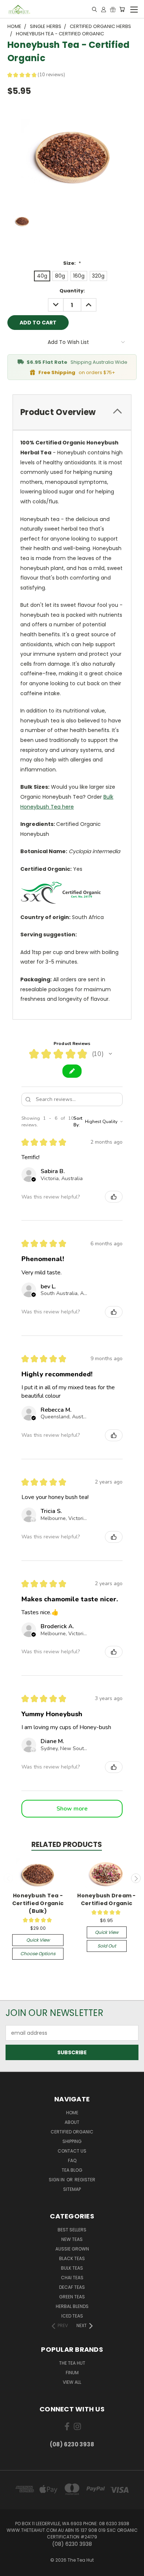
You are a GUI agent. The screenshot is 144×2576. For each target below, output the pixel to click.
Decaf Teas (72, 2287)
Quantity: (72, 291)
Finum (72, 2373)
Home (72, 2113)
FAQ (72, 2160)
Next (136, 1878)
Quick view (38, 1940)
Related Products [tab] (67, 1845)
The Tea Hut (72, 2363)
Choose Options (38, 1954)
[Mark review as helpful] (114, 1197)
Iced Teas (72, 2316)
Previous (8, 1878)
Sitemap (72, 2189)
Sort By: (78, 1122)
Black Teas (72, 2258)
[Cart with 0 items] (122, 9)
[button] (110, 1054)
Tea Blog (72, 2170)
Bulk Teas (72, 2268)
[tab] (72, 412)
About (72, 2122)
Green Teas (72, 2297)
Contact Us (72, 2151)
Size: (72, 263)
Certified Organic (72, 2132)
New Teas (72, 2239)
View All (72, 2382)
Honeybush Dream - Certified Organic (106, 1899)
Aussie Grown (72, 2249)
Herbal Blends (72, 2306)
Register (85, 2180)
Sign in (57, 2180)
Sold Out (107, 1946)
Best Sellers (72, 2230)
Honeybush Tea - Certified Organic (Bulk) (38, 1903)
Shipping (72, 2141)
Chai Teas (72, 2278)
